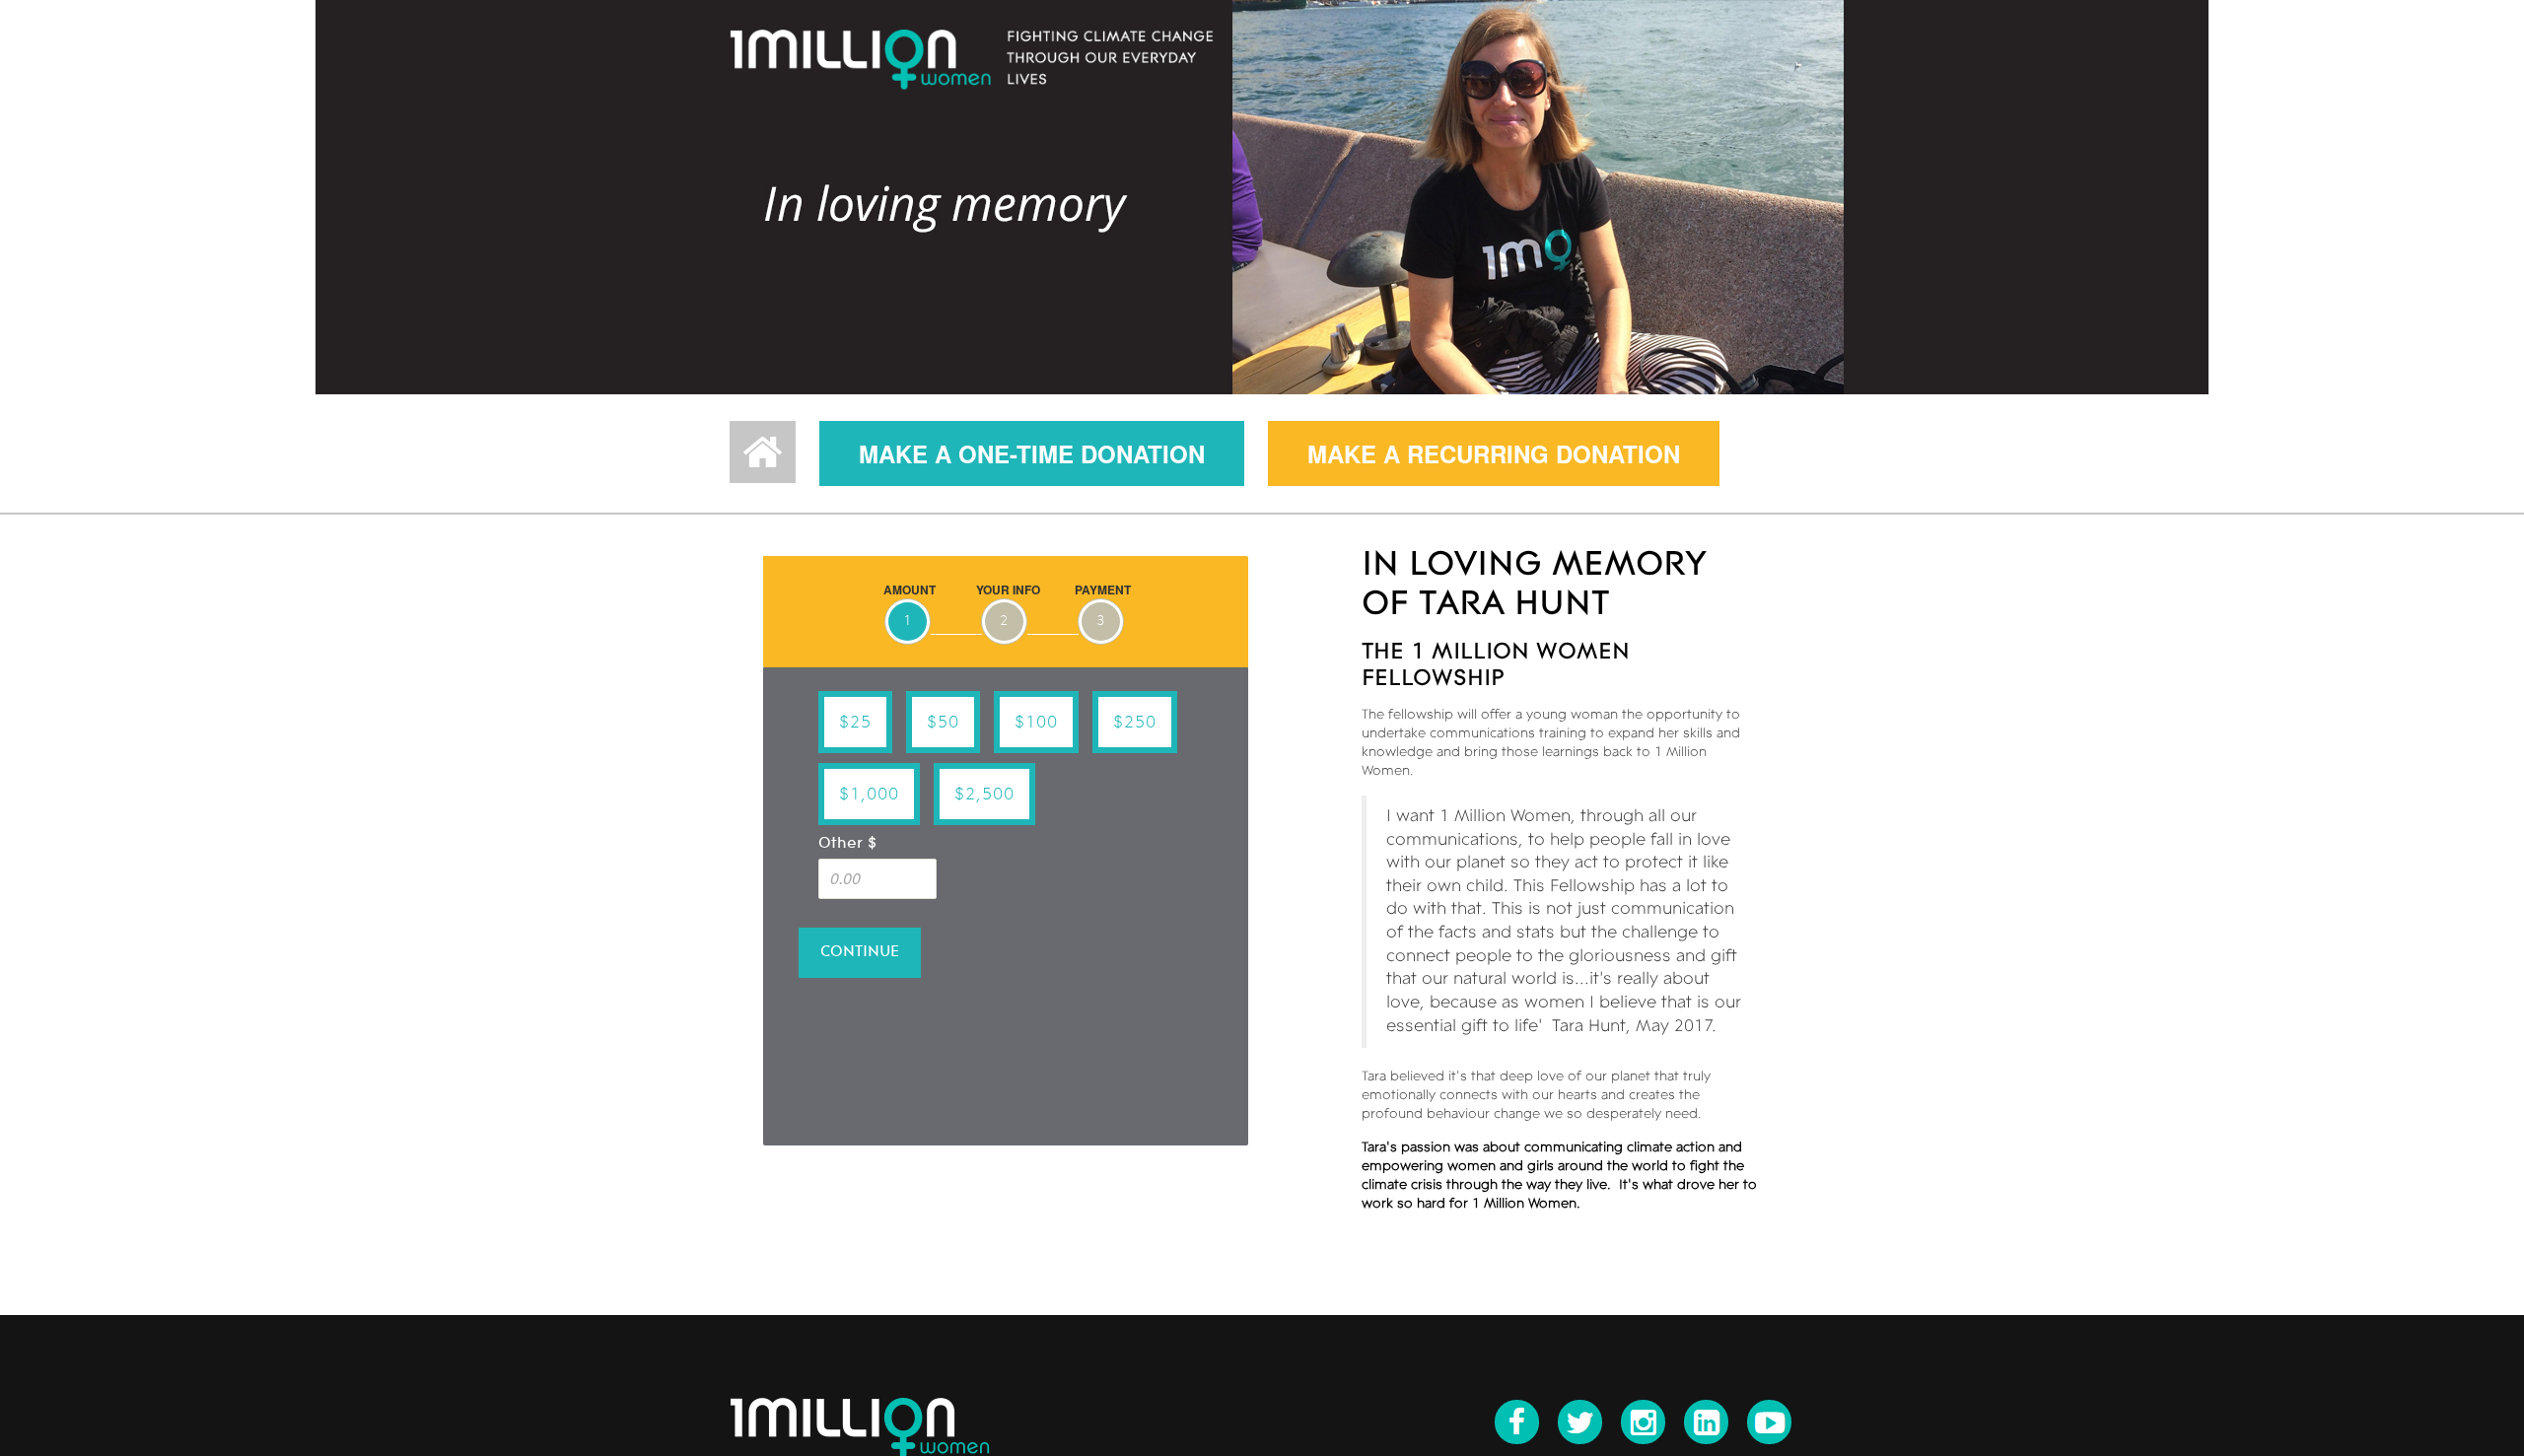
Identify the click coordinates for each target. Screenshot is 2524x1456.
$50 (943, 723)
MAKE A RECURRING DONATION (1494, 453)
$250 (1135, 723)
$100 (1036, 723)
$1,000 (869, 795)
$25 (855, 723)
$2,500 (984, 795)
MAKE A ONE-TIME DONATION (1032, 453)
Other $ (847, 844)
